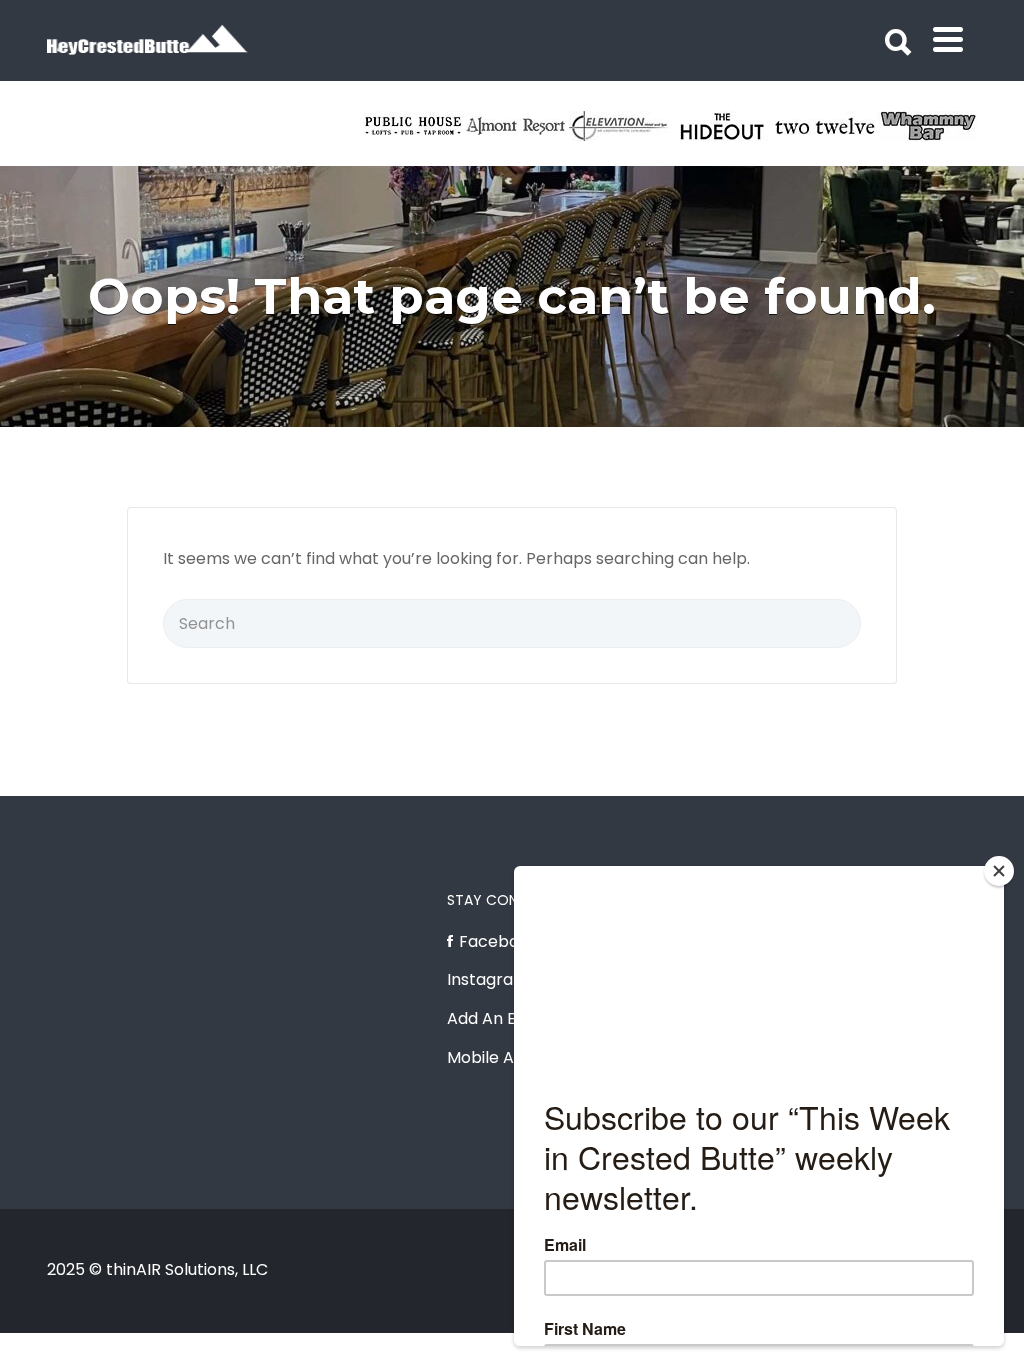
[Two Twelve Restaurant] (826, 126)
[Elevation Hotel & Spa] (620, 126)
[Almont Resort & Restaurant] (517, 126)
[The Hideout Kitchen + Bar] (723, 126)
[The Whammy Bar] (929, 126)
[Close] (999, 871)
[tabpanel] (826, 126)
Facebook (498, 941)
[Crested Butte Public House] (414, 126)
